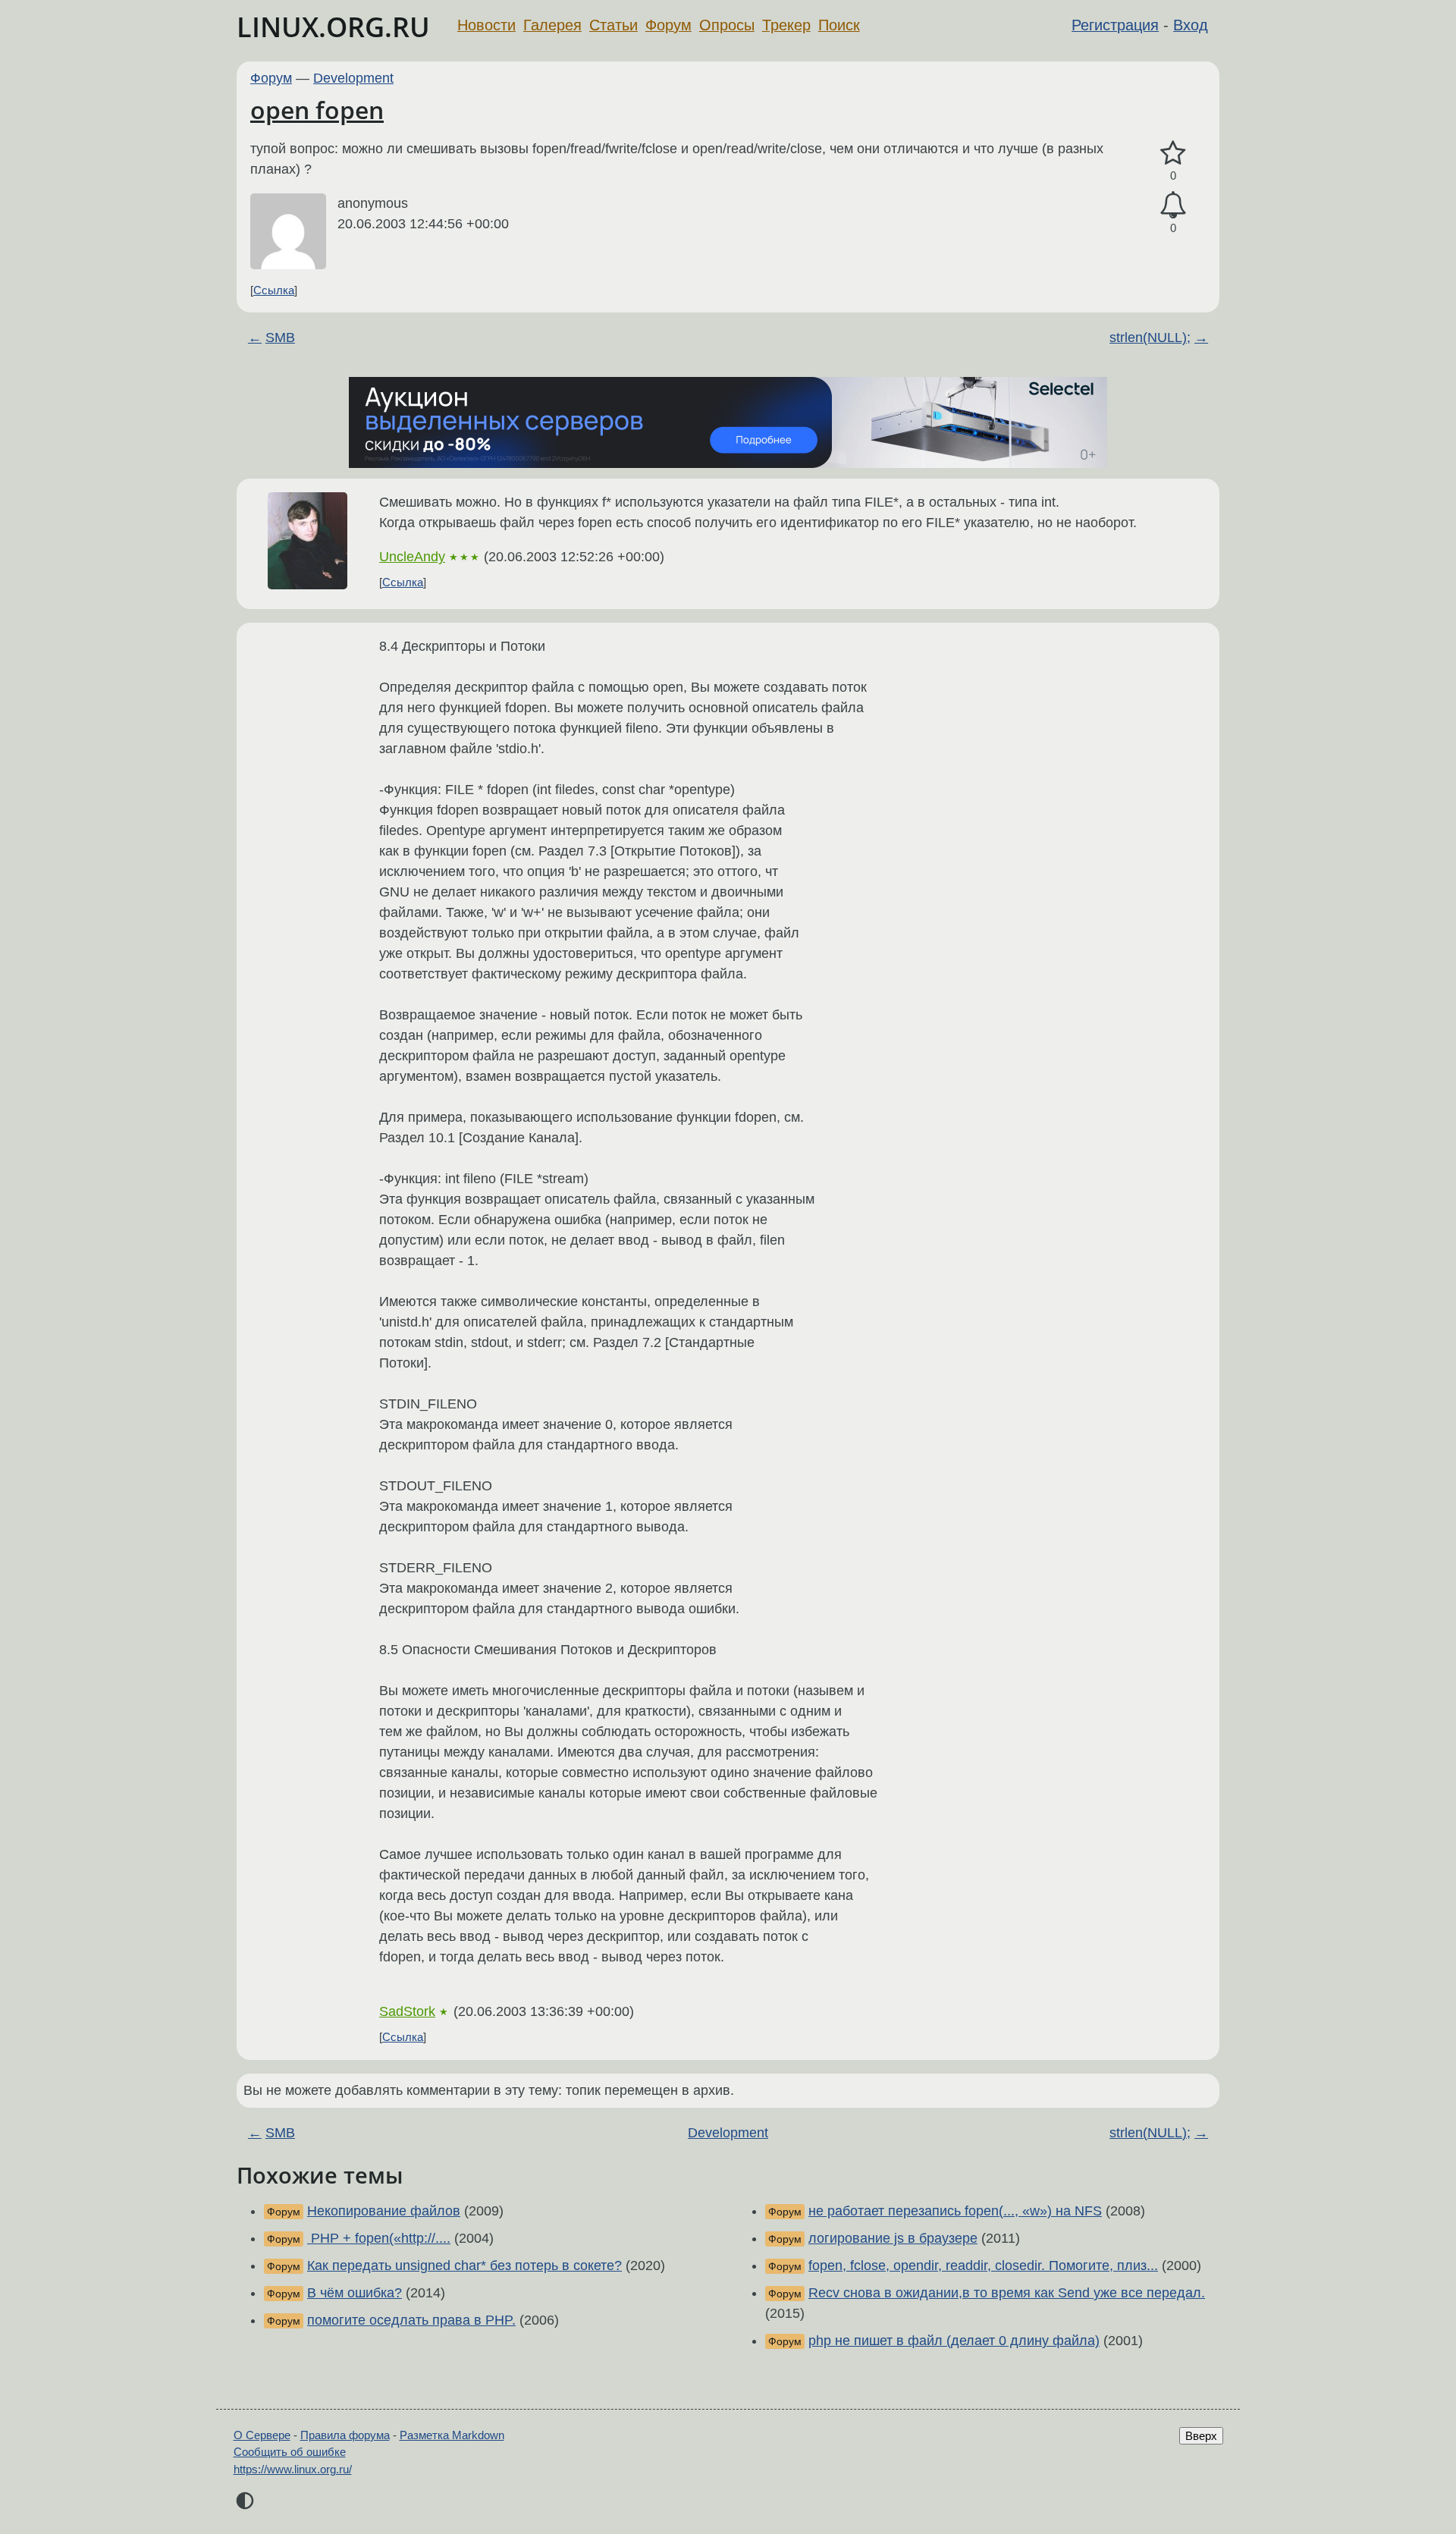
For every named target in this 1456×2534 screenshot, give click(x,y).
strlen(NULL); (1150, 338)
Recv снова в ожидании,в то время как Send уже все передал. (1007, 2293)
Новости (486, 25)
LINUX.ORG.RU (333, 27)
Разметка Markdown (452, 2435)
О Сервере (262, 2435)
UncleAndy (412, 557)
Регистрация (1115, 25)
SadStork (407, 2011)
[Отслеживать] (1173, 205)
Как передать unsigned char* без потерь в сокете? (464, 2266)
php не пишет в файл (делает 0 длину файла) (954, 2341)
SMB (280, 338)
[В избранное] (1173, 154)
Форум (668, 25)
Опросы (727, 25)
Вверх (1201, 2436)
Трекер (786, 25)
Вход (1191, 25)
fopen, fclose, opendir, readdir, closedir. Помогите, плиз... (983, 2266)
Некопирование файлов (384, 2211)
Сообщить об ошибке (290, 2452)
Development (353, 78)
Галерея (552, 25)
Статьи (613, 25)
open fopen (317, 110)
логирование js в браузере (893, 2238)
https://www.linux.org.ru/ (293, 2469)
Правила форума (345, 2435)
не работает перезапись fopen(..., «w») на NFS (955, 2211)
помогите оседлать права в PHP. (411, 2320)
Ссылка (274, 290)
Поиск (839, 25)
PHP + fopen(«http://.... (379, 2238)
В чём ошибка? (355, 2293)
